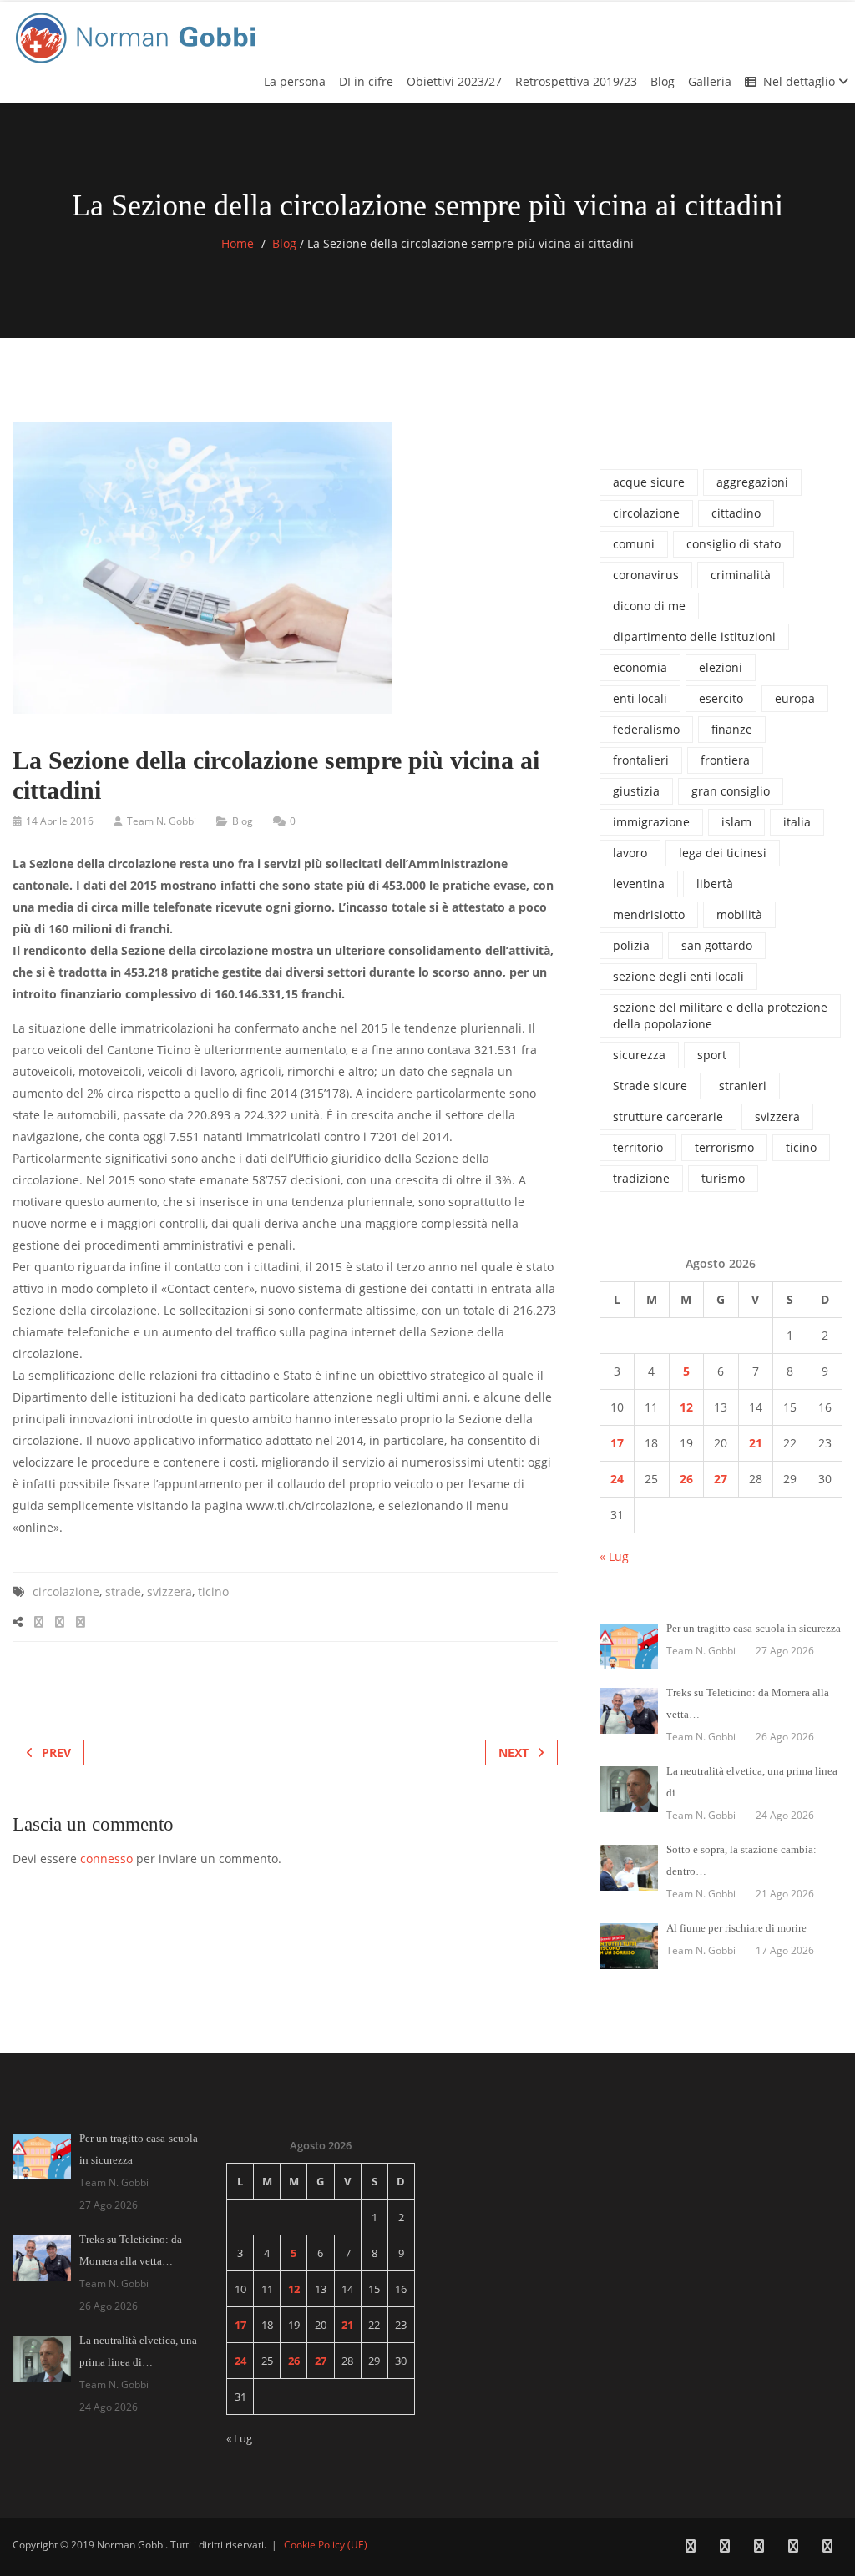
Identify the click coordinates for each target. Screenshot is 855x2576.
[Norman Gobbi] (138, 35)
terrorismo (724, 1147)
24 (617, 1479)
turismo (723, 1178)
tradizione (641, 1178)
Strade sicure (650, 1086)
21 (756, 1443)
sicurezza (639, 1055)
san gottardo (717, 945)
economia (640, 667)
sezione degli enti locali (678, 976)
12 (686, 1407)
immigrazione (651, 822)
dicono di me (649, 606)
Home (238, 243)
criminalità (741, 575)
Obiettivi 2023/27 (454, 81)
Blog (663, 81)
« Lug (614, 1556)
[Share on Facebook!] (39, 1621)
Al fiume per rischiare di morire (736, 1928)
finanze (732, 729)
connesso (106, 1859)
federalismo (646, 729)
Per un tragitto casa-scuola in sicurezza (754, 1628)
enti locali (640, 698)
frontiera (725, 760)
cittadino (736, 513)
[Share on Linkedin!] (81, 1621)
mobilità (739, 914)
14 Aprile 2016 (60, 821)
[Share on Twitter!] (60, 1621)
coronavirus (646, 575)
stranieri (743, 1086)
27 (721, 1479)
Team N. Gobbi (162, 821)
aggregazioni (752, 482)
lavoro (630, 853)
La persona (295, 81)
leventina (639, 884)
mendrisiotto (649, 914)
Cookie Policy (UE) (326, 2545)
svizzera (169, 1591)
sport (712, 1055)
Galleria (710, 81)
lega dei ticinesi (723, 853)
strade (123, 1591)
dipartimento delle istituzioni (694, 636)
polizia (631, 945)
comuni (634, 544)
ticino (213, 1591)
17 (617, 1443)
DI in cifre (366, 81)
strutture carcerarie (668, 1116)
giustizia (636, 791)
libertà (715, 884)
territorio (638, 1147)
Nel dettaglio (801, 81)
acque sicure (649, 482)
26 (686, 1479)
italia (797, 822)
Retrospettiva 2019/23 (576, 81)
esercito (721, 698)
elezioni (721, 667)
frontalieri (641, 760)
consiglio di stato (734, 544)
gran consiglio (731, 791)
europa (795, 698)
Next (514, 1753)
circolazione (66, 1591)
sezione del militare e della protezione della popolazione (720, 1015)
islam (736, 822)
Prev (56, 1753)
